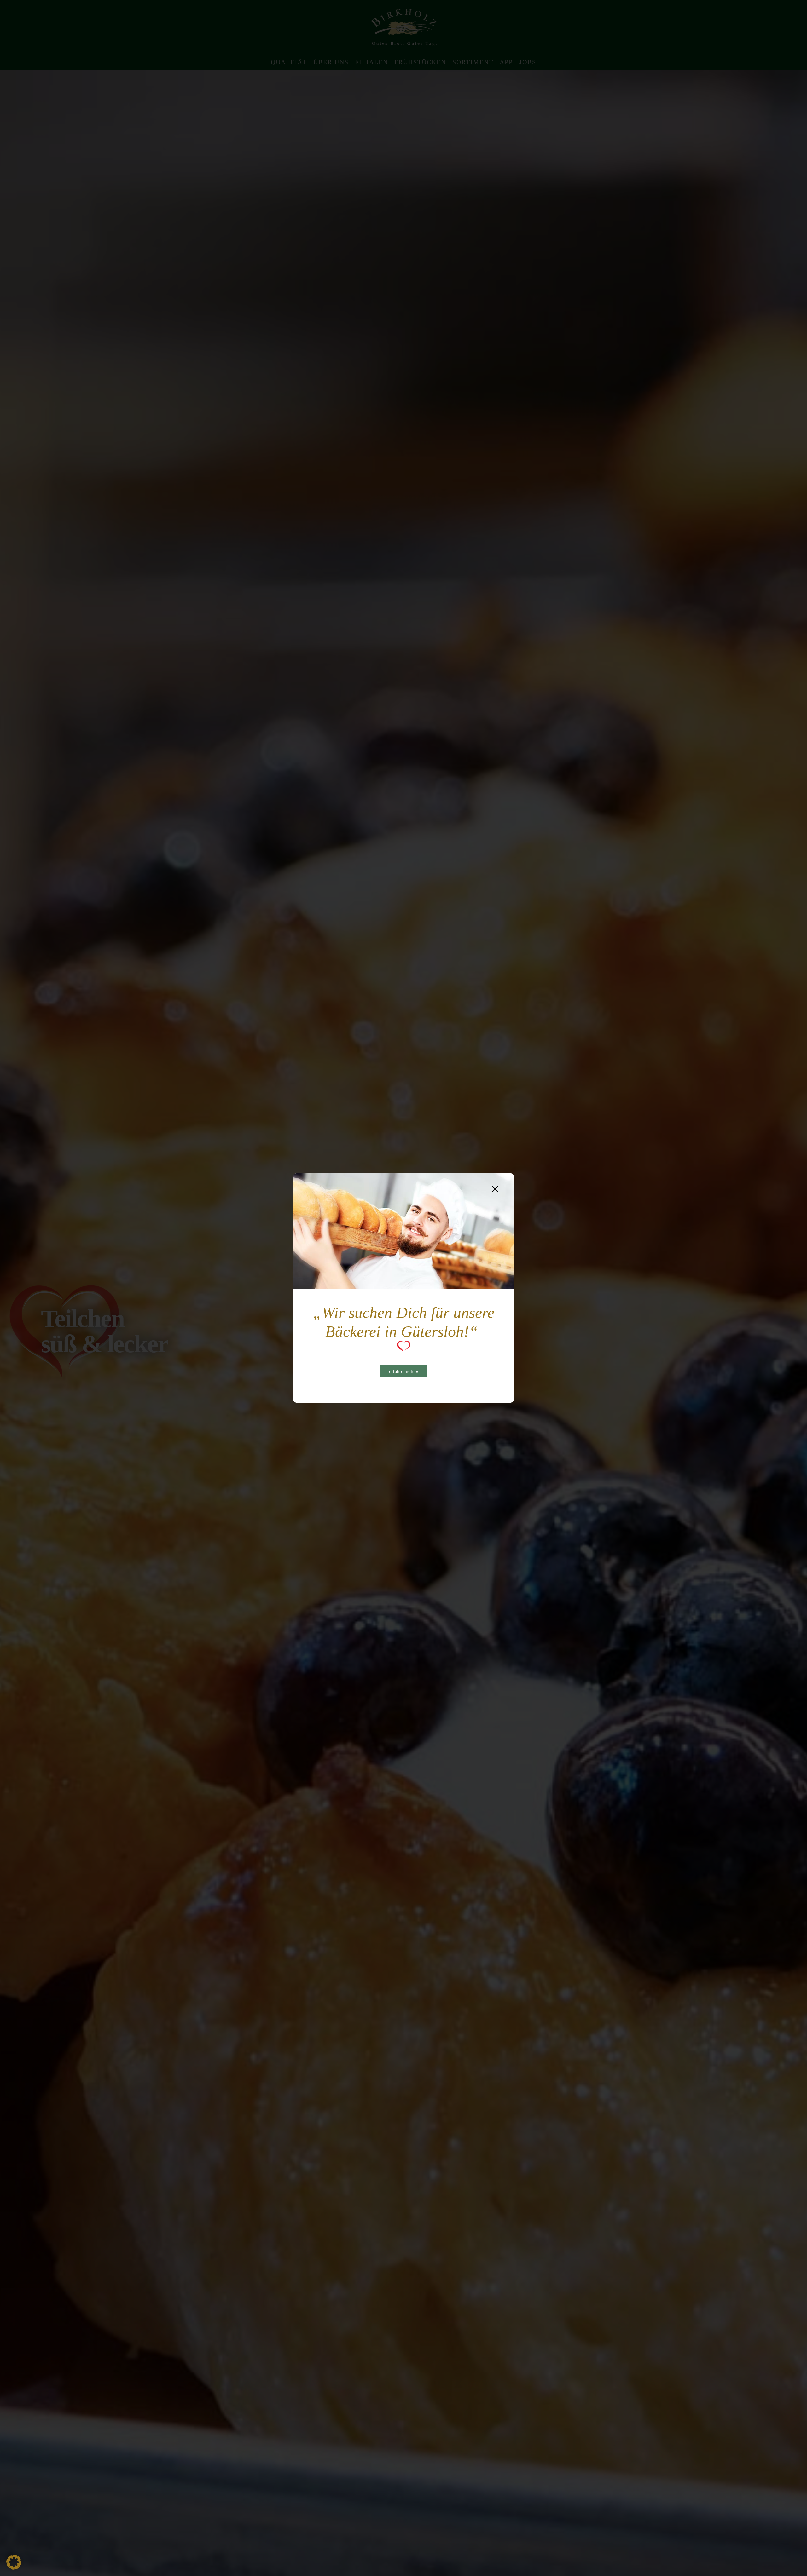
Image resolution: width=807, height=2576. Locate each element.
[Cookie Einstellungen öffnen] (14, 2567)
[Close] (495, 1189)
